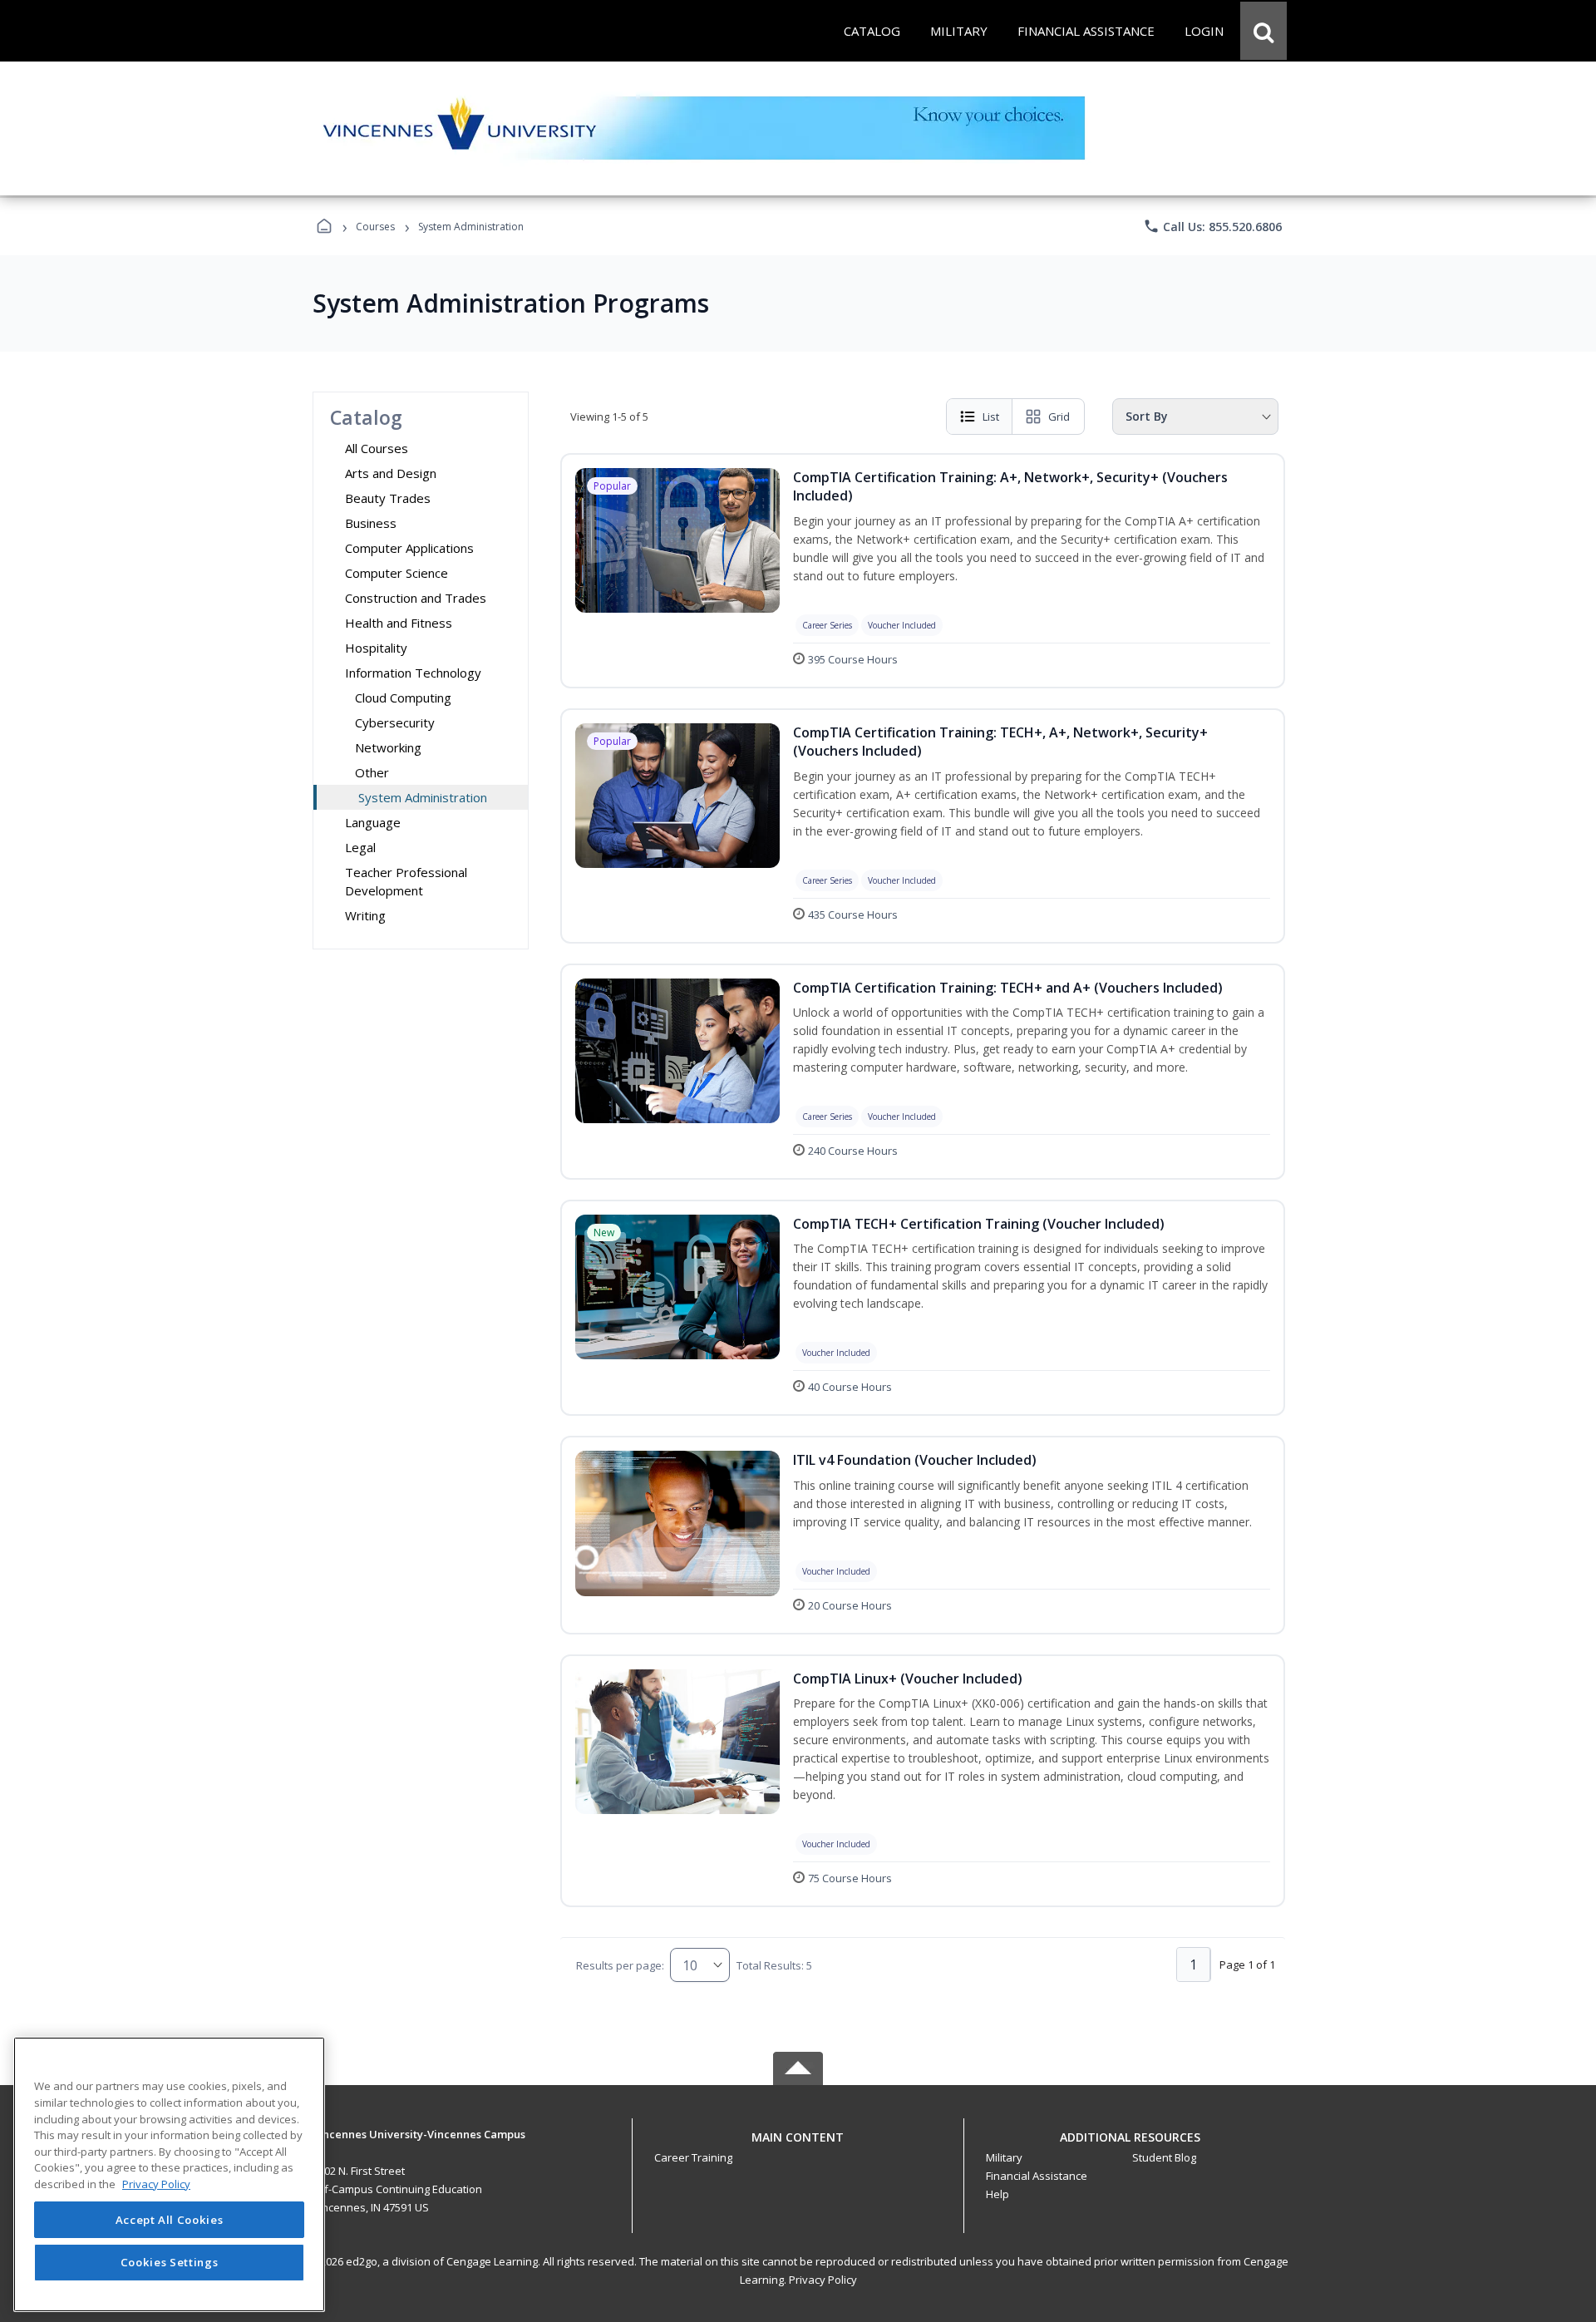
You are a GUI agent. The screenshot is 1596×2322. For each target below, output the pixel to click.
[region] (169, 2174)
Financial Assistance (1037, 2176)
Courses (375, 227)
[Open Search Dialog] (1263, 31)
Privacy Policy (823, 2280)
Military (1004, 2157)
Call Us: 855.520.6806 (1212, 226)
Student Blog (1164, 2157)
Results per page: (620, 1965)
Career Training (693, 2157)
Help (997, 2194)
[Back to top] (798, 2146)
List (991, 417)
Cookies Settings (170, 2262)
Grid (1059, 417)
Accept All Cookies (170, 2220)
